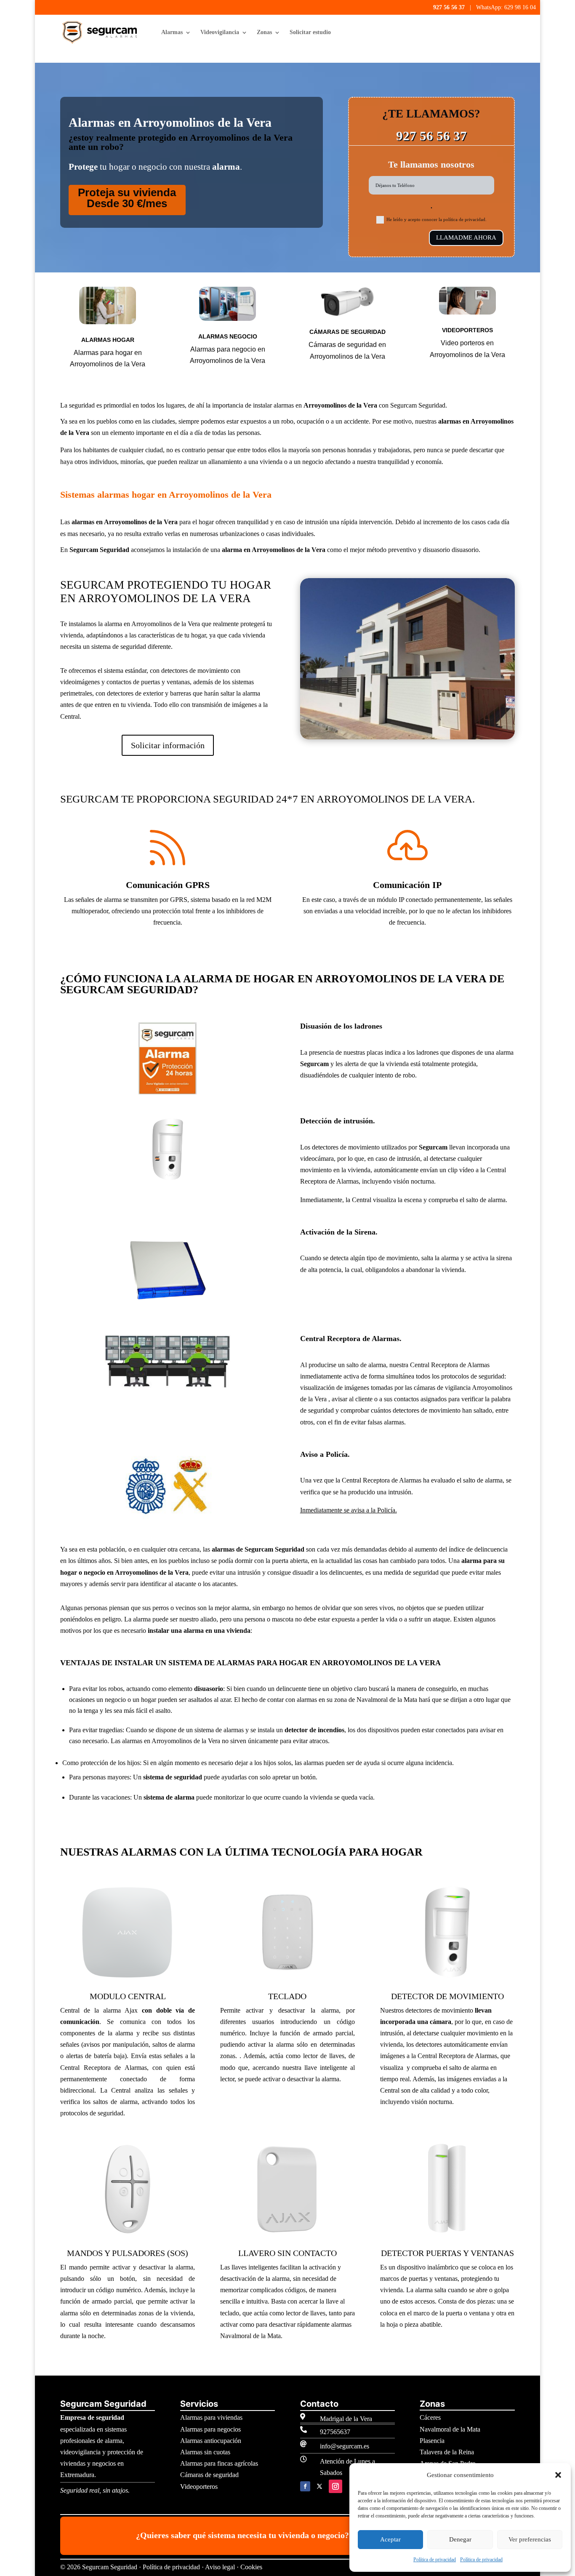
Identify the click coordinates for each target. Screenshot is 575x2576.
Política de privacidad (435, 2560)
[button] (558, 2475)
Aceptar (390, 2539)
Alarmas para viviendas (211, 2417)
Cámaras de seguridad (209, 2475)
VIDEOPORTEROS (467, 330)
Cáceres (430, 2417)
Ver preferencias (530, 2539)
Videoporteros (199, 2487)
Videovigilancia (220, 32)
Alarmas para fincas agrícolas (219, 2463)
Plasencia (432, 2441)
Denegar (460, 2539)
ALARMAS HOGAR (108, 340)
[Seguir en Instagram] (335, 2486)
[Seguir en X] (319, 2486)
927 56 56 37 (449, 7)
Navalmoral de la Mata (450, 2429)
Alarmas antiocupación (211, 2441)
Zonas (264, 32)
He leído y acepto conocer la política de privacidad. (437, 219)
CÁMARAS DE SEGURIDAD (347, 332)
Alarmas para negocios (210, 2429)
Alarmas (172, 32)
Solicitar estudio (310, 32)
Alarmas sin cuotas (205, 2452)
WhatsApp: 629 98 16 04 (506, 7)
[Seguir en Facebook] (305, 2486)
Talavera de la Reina (447, 2452)
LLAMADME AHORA (466, 237)
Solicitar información (168, 745)
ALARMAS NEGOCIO (228, 336)
